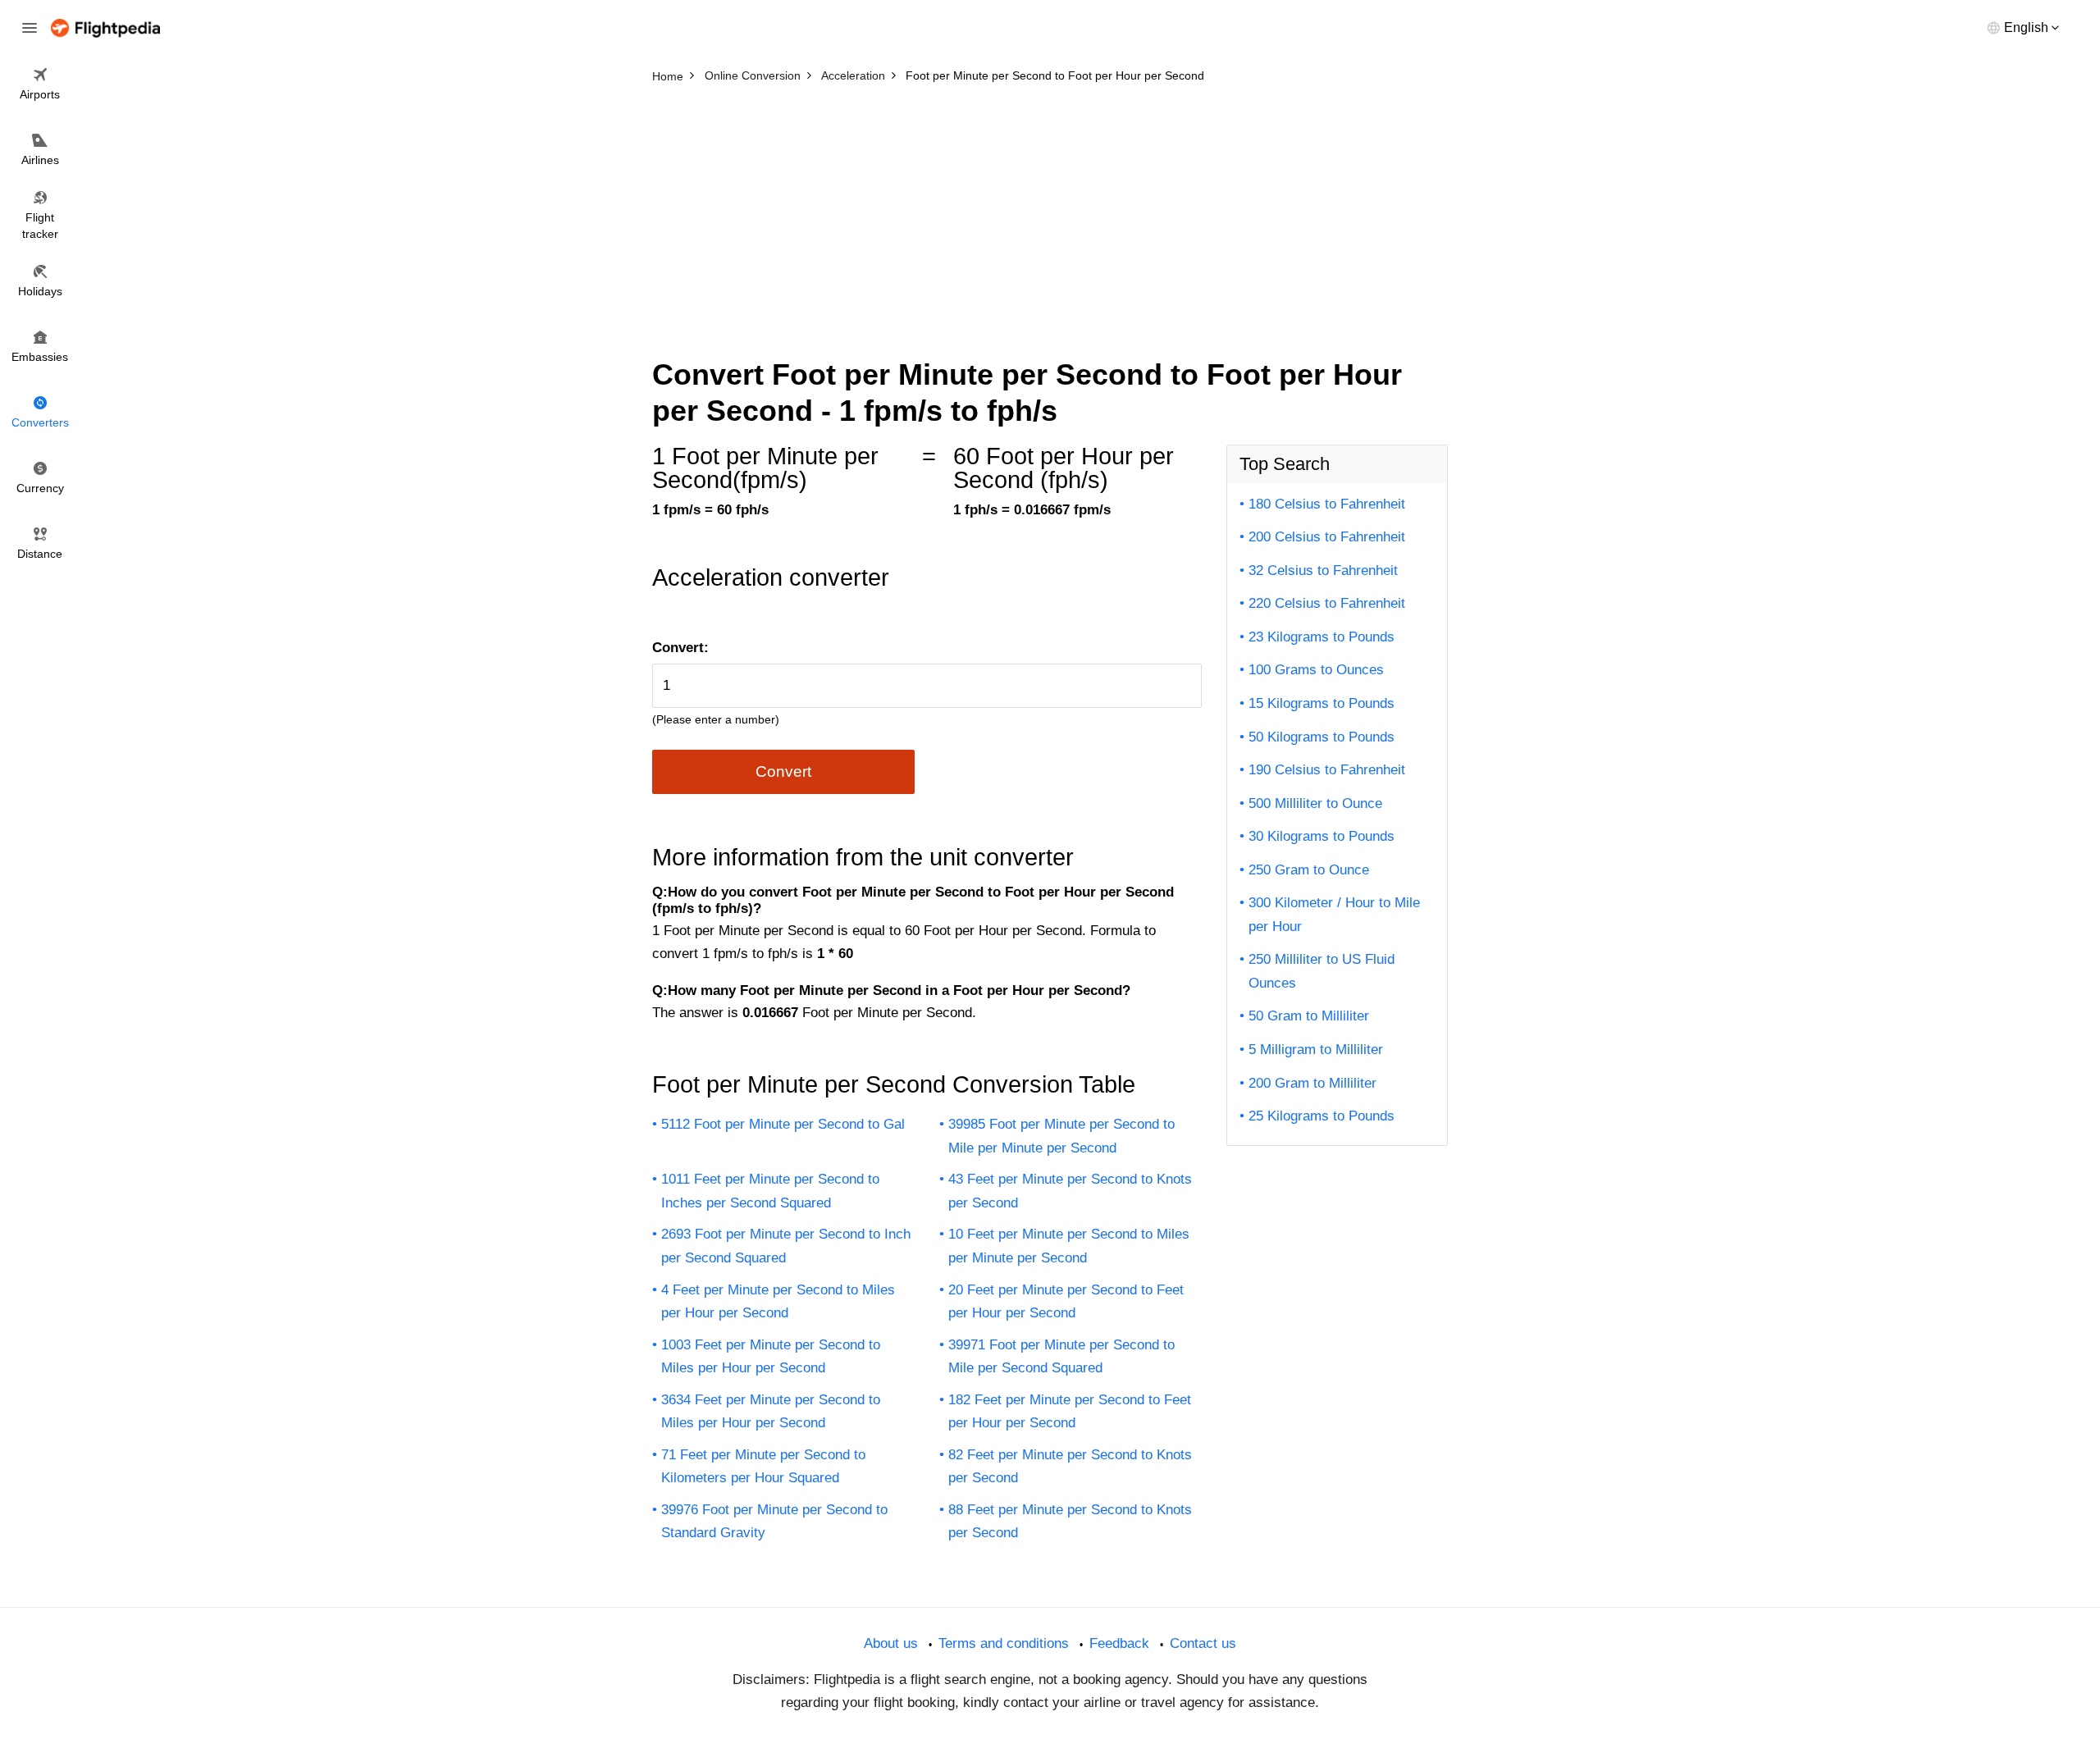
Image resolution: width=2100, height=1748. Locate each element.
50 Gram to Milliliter (1309, 1016)
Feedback (1119, 1643)
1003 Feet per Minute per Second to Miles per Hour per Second (771, 1357)
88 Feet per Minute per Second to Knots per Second (1070, 1522)
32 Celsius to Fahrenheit (1323, 570)
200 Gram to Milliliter (1312, 1083)
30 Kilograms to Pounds (1322, 836)
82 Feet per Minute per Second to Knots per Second (1070, 1467)
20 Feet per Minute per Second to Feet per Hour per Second (1066, 1302)
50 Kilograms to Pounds (1322, 737)
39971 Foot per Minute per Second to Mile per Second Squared (1061, 1357)
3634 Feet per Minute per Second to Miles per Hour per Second (771, 1412)
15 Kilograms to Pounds (1322, 703)
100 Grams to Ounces (1316, 670)
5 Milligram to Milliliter (1316, 1050)
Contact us (1203, 1643)
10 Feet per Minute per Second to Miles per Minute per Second (1069, 1246)
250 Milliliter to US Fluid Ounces (1322, 971)
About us (891, 1643)
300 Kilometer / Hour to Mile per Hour (1334, 915)
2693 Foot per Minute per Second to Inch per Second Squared (786, 1246)
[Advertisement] (1050, 213)
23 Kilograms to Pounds (1322, 637)
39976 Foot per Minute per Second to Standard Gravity (774, 1522)
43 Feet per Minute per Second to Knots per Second (1070, 1191)
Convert (783, 771)
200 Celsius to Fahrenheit (1327, 537)
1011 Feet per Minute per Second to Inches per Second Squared (770, 1191)
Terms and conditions (1004, 1643)
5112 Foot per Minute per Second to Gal (783, 1124)
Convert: (680, 648)
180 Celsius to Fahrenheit (1327, 504)
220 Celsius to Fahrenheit (1327, 603)
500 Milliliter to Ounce (1315, 803)
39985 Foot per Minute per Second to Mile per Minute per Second (1061, 1136)
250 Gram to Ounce (1309, 870)
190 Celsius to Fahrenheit (1327, 770)
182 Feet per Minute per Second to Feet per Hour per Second (1070, 1412)
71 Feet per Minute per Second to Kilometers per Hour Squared (763, 1467)
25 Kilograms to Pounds (1322, 1116)
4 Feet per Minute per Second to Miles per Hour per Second (778, 1302)
